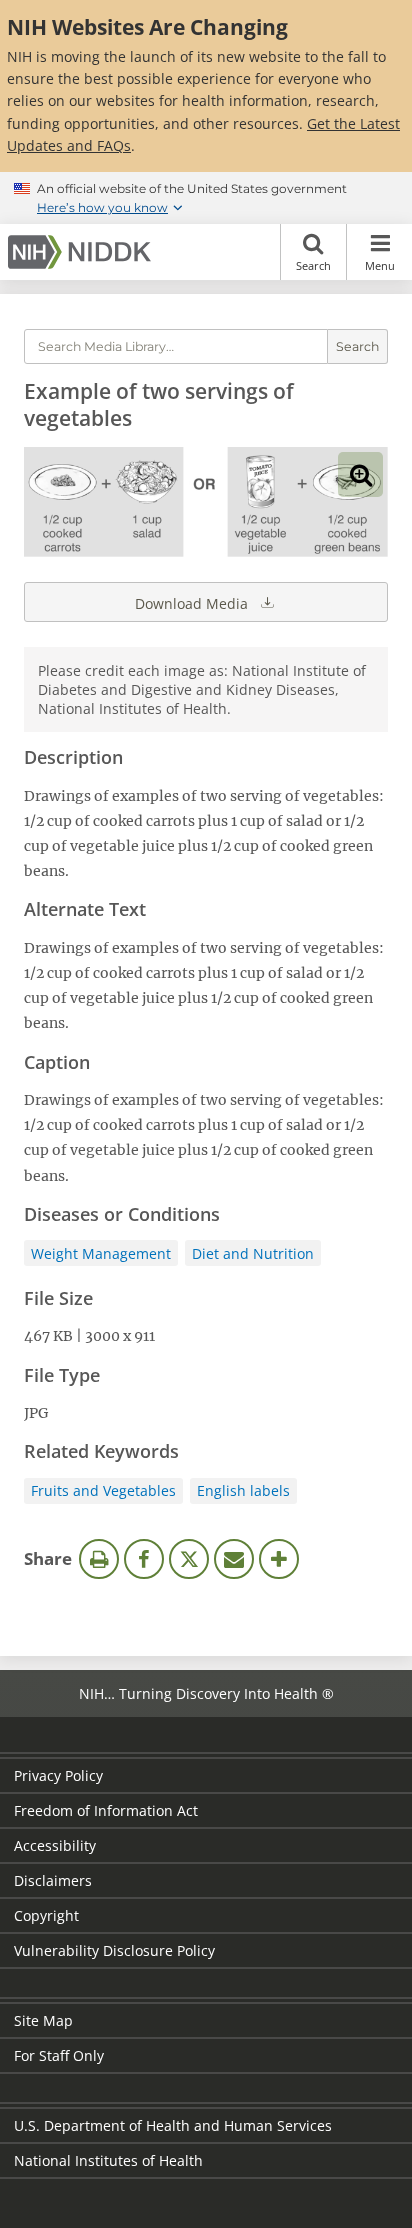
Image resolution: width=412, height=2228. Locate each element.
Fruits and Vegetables (103, 1490)
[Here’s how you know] (206, 198)
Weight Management (101, 1253)
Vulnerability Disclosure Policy (114, 1950)
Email (234, 1559)
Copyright (46, 1915)
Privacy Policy (58, 1775)
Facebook (144, 1559)
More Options (279, 1559)
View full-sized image (360, 474)
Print (99, 1559)
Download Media (193, 603)
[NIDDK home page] (83, 252)
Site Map (43, 2020)
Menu (380, 265)
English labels (243, 1490)
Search (313, 265)
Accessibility (55, 1845)
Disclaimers (53, 1880)
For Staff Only (59, 2055)
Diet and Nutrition (253, 1253)
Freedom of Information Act (106, 1810)
